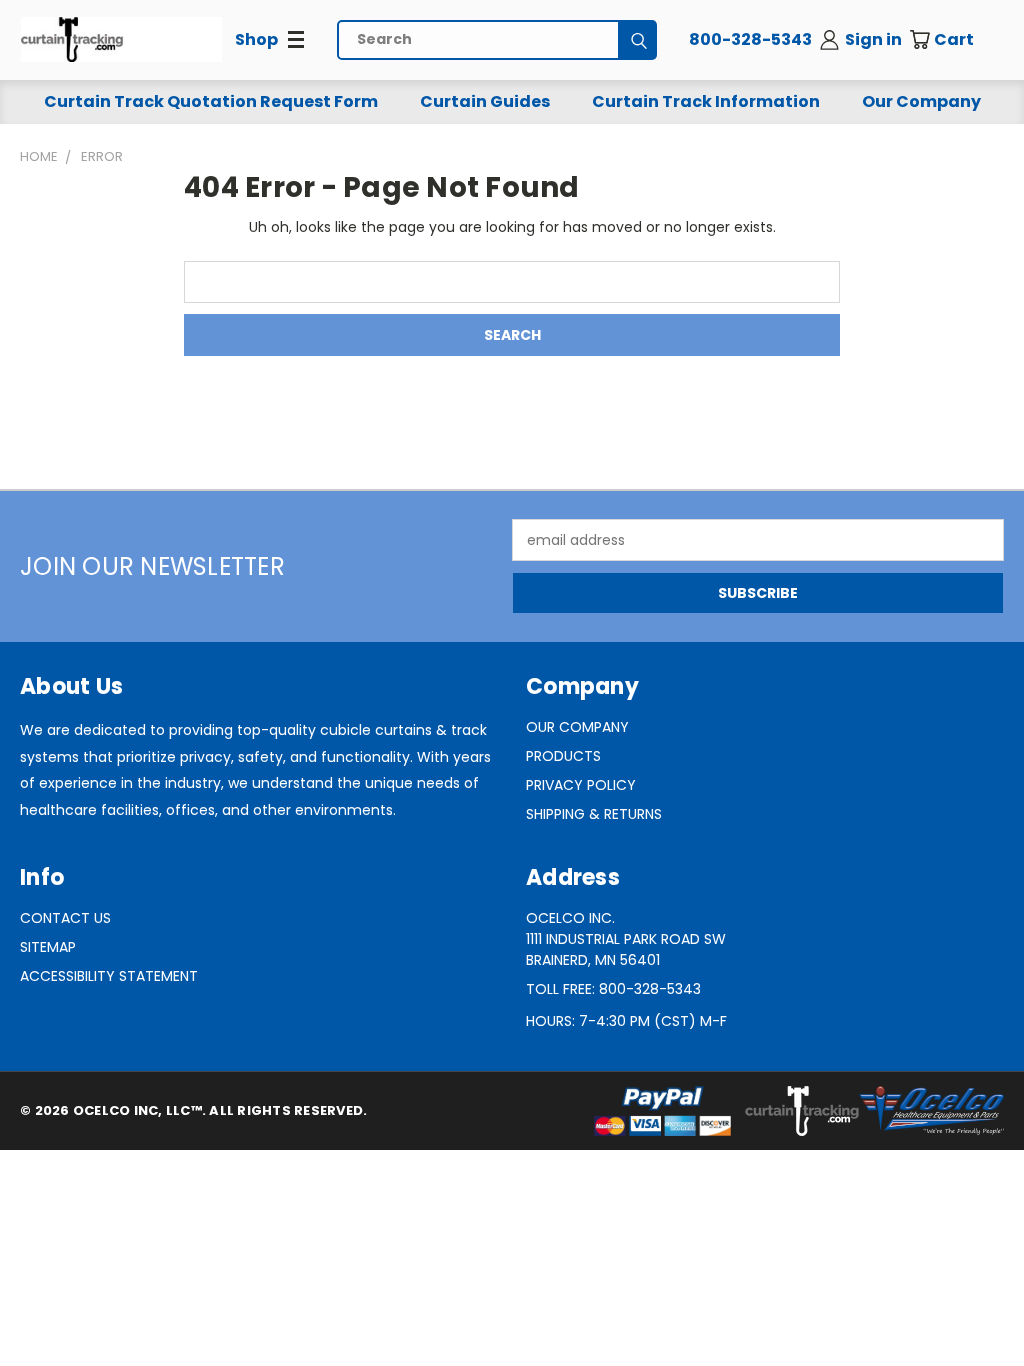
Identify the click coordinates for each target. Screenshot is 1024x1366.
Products (563, 756)
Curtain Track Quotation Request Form (211, 101)
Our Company (921, 101)
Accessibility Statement (109, 976)
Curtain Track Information (706, 101)
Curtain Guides (485, 101)
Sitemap (48, 947)
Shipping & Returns (594, 814)
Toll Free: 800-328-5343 (613, 989)
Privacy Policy (581, 785)
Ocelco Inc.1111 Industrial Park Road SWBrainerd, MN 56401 (626, 939)
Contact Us (65, 918)
